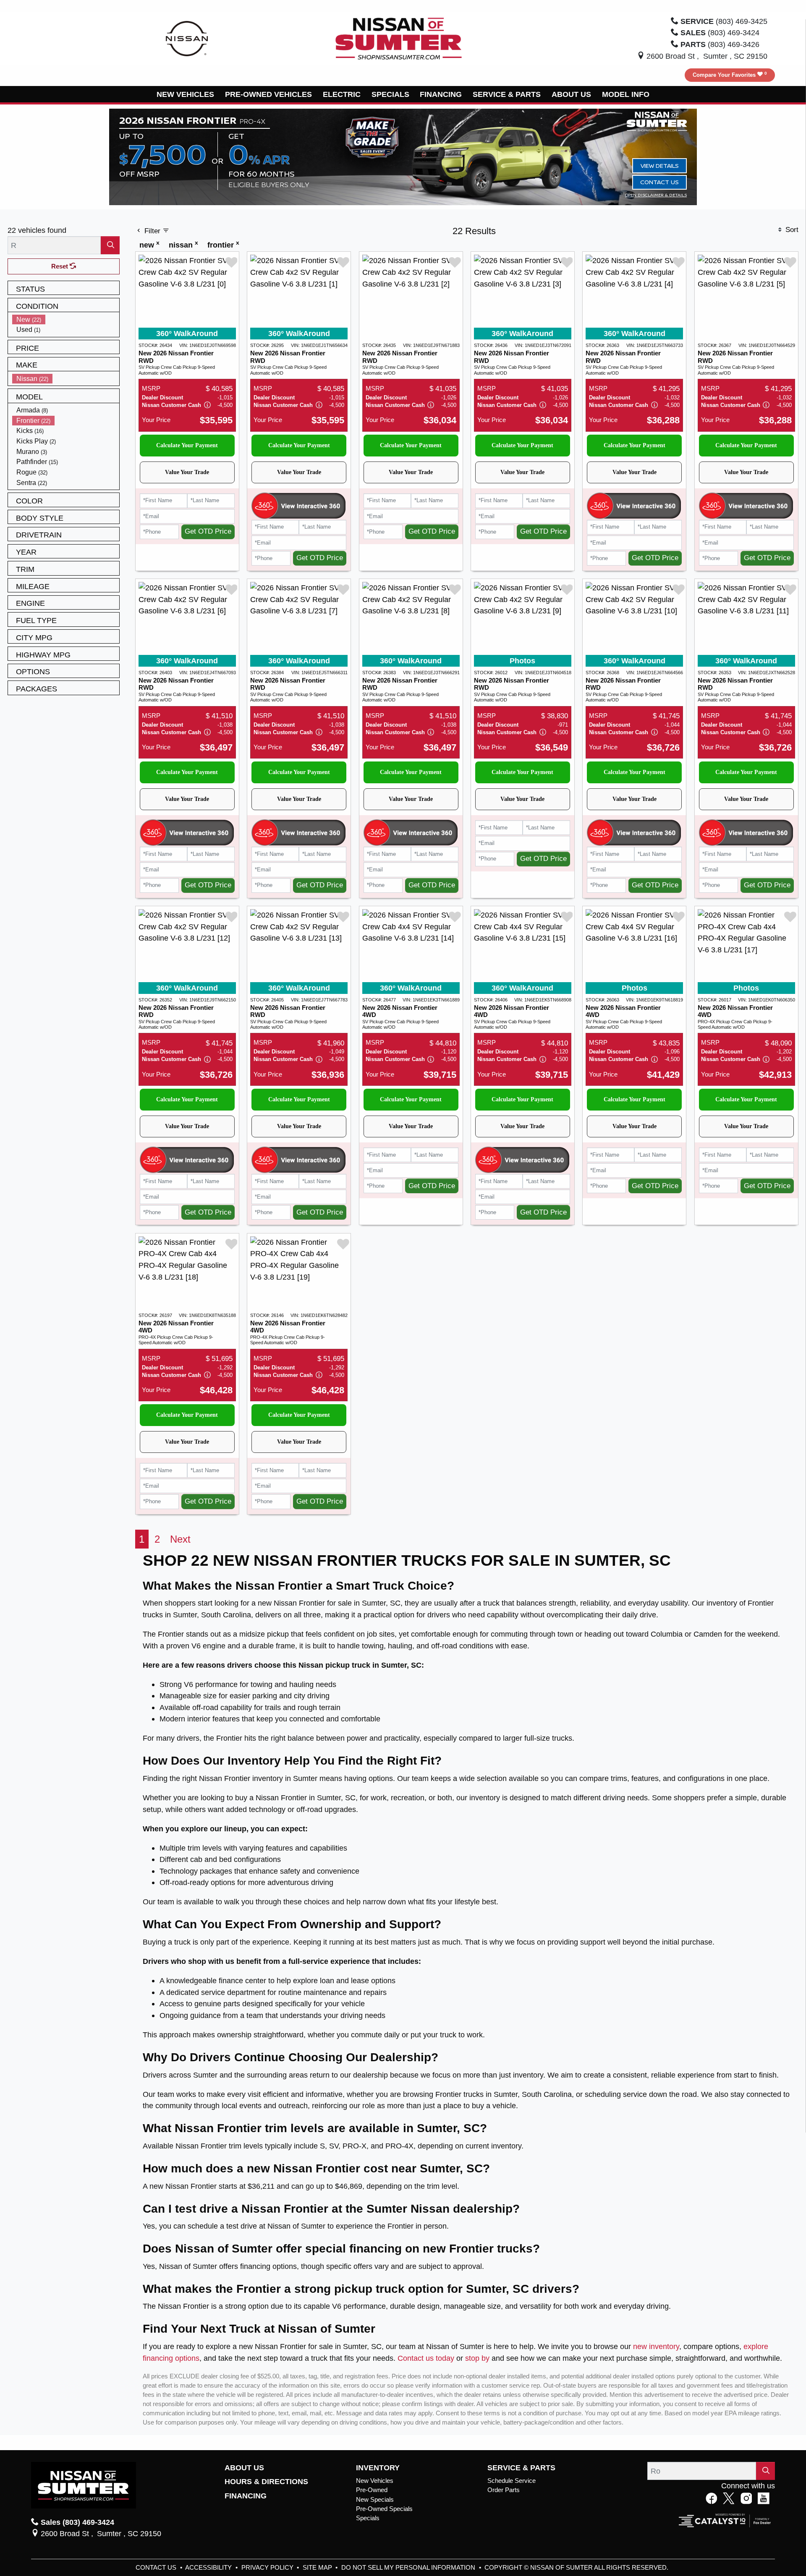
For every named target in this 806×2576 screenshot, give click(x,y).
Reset (60, 266)
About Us (244, 2468)
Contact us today (426, 2358)
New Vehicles (375, 2481)
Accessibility (209, 2568)
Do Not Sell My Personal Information (409, 2568)
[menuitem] (66, 319)
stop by (477, 2358)
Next (180, 1539)
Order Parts (504, 2490)
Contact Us (659, 182)
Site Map (318, 2568)
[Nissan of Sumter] (399, 38)
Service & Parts (521, 2468)
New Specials (375, 2500)
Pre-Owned (372, 2490)
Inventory (378, 2468)
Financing (246, 2496)
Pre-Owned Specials (384, 2509)
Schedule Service (512, 2481)
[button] (186, 94)
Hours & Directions (266, 2482)
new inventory (656, 2346)
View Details (660, 166)
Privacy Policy (268, 2568)
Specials (368, 2518)
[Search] (110, 245)
